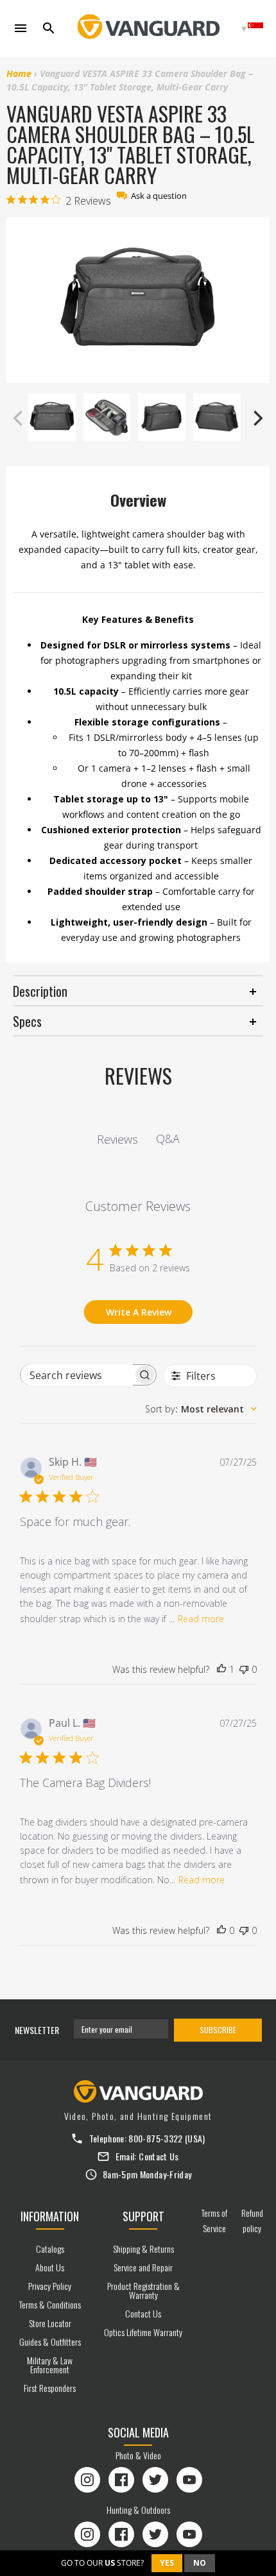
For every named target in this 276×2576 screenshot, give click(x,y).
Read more (201, 1619)
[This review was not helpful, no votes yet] (244, 1670)
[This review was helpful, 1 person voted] (221, 1670)
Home (19, 73)
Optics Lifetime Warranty (143, 2332)
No (200, 2563)
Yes (167, 2563)
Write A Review (139, 1312)
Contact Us (159, 2156)
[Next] (257, 418)
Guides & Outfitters (50, 2342)
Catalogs (50, 2249)
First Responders (50, 2388)
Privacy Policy (50, 2286)
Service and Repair (143, 2267)
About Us (50, 2267)
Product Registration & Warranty (143, 2290)
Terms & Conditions (50, 2304)
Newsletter (37, 2030)
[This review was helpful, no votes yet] (221, 1931)
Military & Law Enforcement (50, 2365)
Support (143, 2216)
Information (50, 2216)
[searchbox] (77, 1375)
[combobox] (201, 1409)
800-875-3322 (155, 2138)
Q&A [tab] (168, 1139)
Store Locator (50, 2323)
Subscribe (218, 2030)
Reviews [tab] (117, 1139)
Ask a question (159, 196)
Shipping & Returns (143, 2249)
